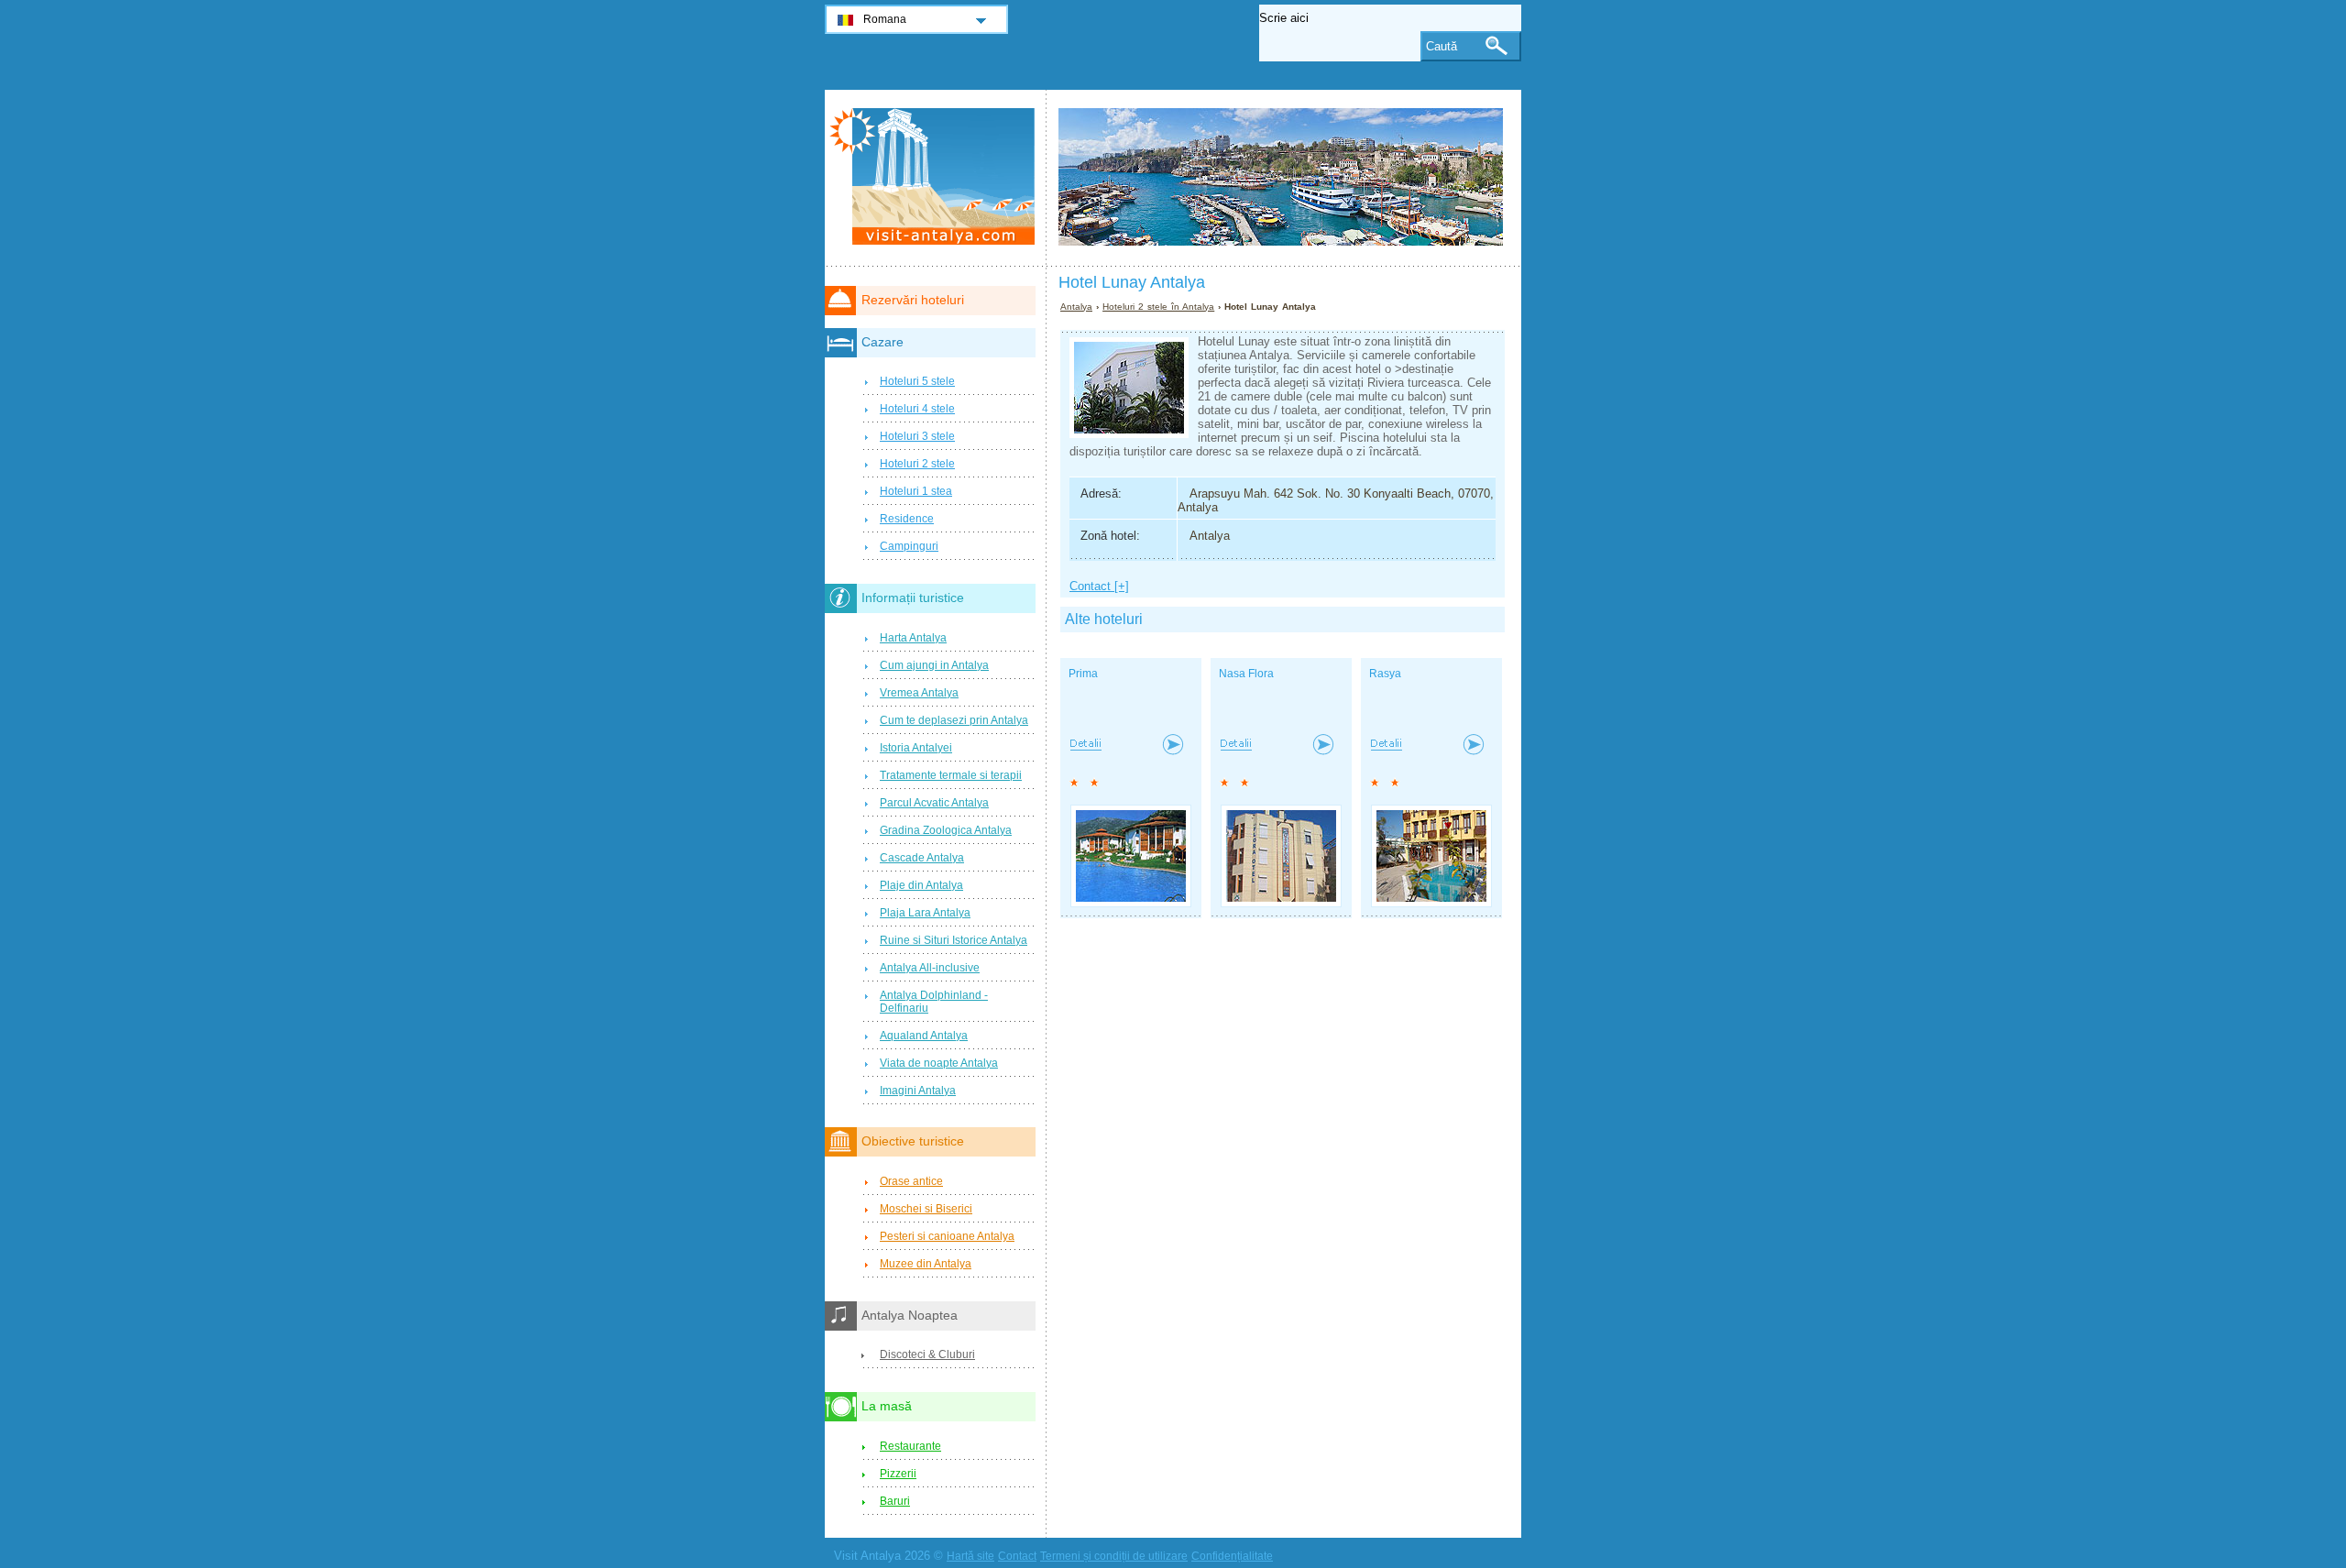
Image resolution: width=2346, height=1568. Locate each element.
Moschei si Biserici (926, 1209)
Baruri (895, 1501)
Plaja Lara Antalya (925, 913)
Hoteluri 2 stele (917, 464)
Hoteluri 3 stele (917, 436)
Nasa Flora (1246, 674)
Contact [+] (1099, 586)
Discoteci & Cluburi (927, 1354)
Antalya (1076, 307)
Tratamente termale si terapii (951, 775)
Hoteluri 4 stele (917, 409)
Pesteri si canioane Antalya (947, 1236)
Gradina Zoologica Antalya (946, 830)
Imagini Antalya (918, 1091)
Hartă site (970, 1556)
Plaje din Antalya (921, 885)
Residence (907, 519)
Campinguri (909, 546)
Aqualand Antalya (924, 1036)
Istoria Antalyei (916, 748)
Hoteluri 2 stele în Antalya (1158, 307)
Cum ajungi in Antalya (934, 665)
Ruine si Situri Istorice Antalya (954, 940)
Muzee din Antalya (926, 1264)
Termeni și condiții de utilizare (1114, 1556)
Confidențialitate (1232, 1556)
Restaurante (910, 1446)
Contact (1017, 1556)
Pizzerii (898, 1474)
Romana (885, 19)
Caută (1442, 46)
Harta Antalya (913, 638)
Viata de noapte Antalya (939, 1063)
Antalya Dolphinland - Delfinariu (934, 1002)
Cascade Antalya (922, 858)
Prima (1083, 674)
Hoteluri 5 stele (917, 381)
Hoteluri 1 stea (916, 491)
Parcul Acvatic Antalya (934, 803)
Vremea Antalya (919, 693)
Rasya (1385, 674)
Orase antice (911, 1181)
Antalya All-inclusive (930, 968)
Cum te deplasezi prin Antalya (954, 720)
